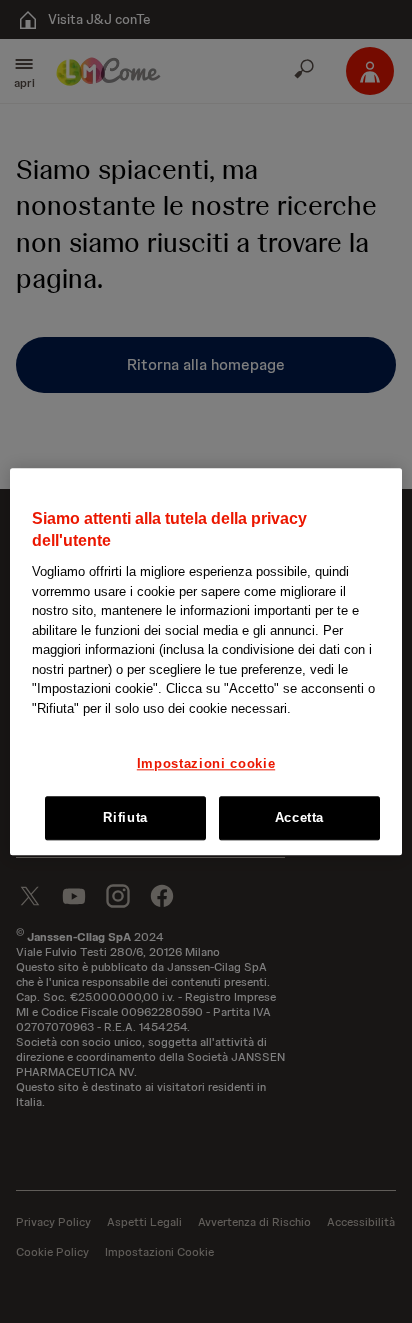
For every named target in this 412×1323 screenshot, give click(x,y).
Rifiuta (125, 817)
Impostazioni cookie (206, 764)
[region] (205, 661)
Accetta (300, 817)
